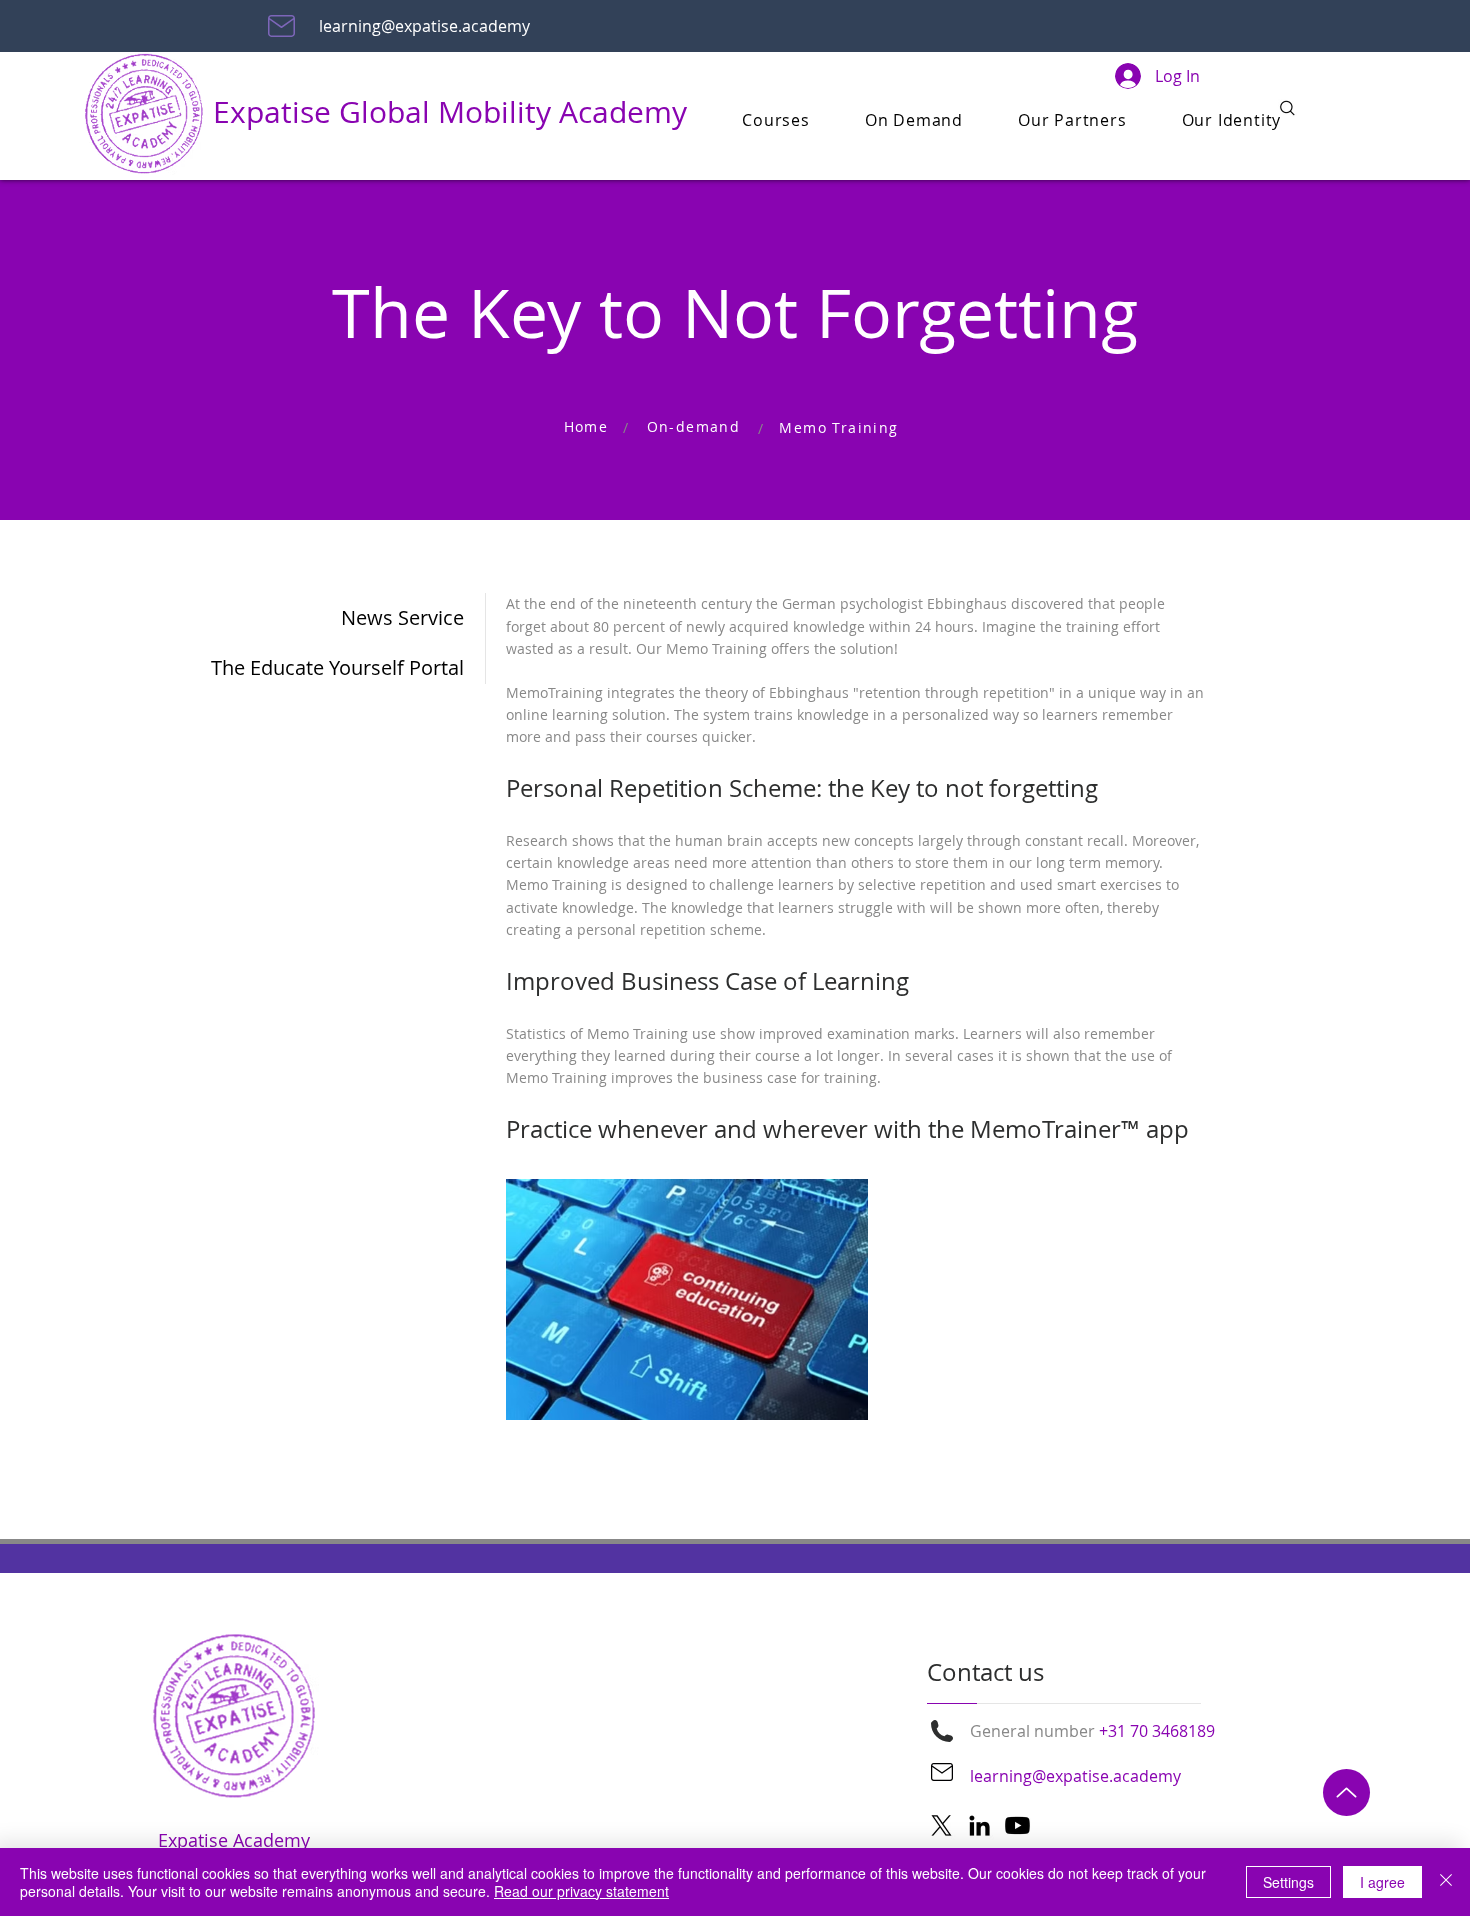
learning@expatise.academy (424, 26)
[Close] (1446, 1882)
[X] (941, 1825)
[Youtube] (1017, 1825)
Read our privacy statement (581, 1891)
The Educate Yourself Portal (363, 667)
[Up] (1346, 1792)
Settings (1288, 1882)
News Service (402, 617)
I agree (1382, 1882)
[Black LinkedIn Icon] (979, 1825)
